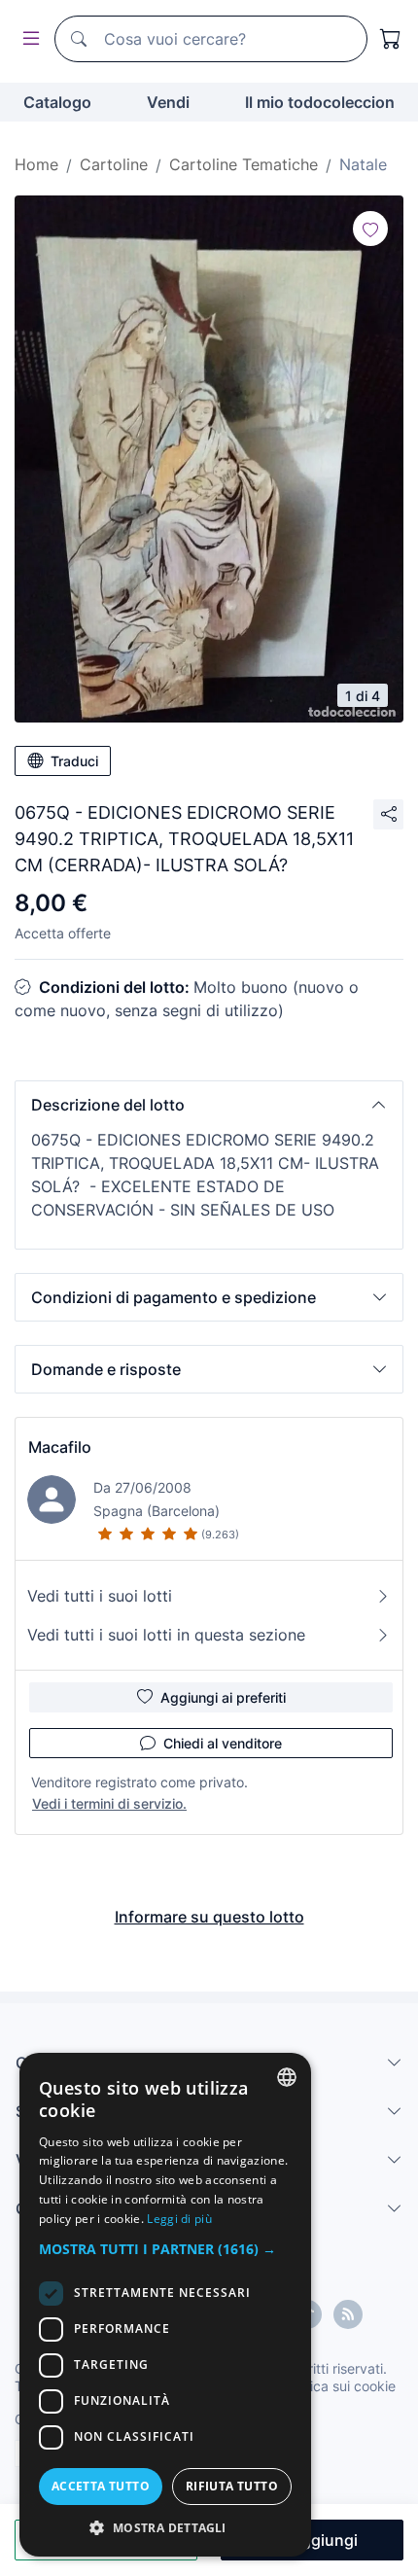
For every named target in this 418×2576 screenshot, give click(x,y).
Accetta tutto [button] (101, 2486)
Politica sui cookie (339, 2386)
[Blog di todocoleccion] (348, 2314)
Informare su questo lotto (209, 1917)
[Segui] (370, 229)
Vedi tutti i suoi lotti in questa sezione (166, 1635)
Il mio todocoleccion (320, 102)
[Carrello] (391, 39)
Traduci (74, 761)
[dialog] (165, 2305)
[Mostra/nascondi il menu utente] (27, 39)
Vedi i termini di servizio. (109, 1803)
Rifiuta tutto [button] (232, 2486)
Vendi (168, 102)
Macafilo (60, 1447)
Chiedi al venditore (223, 1743)
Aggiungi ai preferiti (223, 1697)
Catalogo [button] (57, 102)
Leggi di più (179, 2219)
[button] (209, 1105)
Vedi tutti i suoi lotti (100, 1596)
